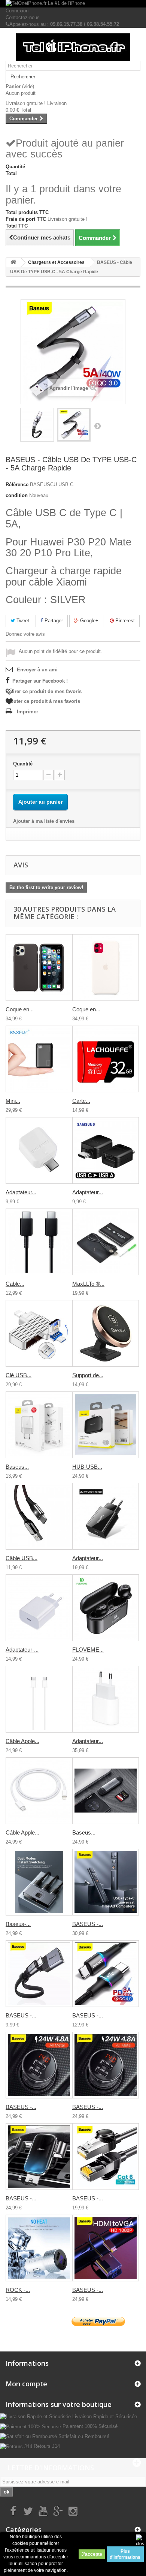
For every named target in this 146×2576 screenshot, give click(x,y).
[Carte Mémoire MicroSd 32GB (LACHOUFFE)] (106, 1059)
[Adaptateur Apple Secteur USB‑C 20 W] (106, 1699)
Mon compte (26, 2384)
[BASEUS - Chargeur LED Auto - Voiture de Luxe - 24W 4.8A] (39, 2065)
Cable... (15, 1284)
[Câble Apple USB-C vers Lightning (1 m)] (39, 1791)
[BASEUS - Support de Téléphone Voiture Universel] (39, 2157)
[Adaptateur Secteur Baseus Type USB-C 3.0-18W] (106, 1516)
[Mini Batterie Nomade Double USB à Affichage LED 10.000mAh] (39, 1059)
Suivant (97, 426)
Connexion (17, 11)
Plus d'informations (125, 2554)
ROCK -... (18, 2290)
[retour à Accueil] (13, 263)
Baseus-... (18, 1924)
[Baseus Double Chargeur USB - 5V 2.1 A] (39, 1425)
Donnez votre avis (25, 634)
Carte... (81, 1101)
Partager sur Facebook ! (40, 681)
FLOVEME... (88, 1650)
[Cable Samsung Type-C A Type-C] (39, 1242)
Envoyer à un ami (37, 670)
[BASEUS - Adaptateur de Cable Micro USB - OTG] (39, 1974)
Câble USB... (22, 1558)
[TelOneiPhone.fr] (73, 47)
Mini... (13, 1101)
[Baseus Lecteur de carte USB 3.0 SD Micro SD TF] (106, 1791)
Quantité (23, 764)
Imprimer (28, 712)
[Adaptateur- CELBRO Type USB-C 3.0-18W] (39, 1608)
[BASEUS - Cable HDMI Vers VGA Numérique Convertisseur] (106, 2248)
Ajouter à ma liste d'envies (44, 821)
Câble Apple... (22, 1741)
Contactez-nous (23, 17)
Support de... (88, 1375)
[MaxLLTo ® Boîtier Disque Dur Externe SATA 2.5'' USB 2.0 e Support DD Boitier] (106, 1242)
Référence (17, 484)
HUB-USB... (87, 1467)
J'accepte (92, 2554)
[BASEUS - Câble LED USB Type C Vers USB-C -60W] (106, 1974)
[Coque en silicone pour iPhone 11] (106, 967)
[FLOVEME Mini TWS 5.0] (106, 1608)
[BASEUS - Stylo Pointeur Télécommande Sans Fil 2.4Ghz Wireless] (106, 1882)
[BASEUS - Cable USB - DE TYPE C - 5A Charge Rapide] (37, 425)
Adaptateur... (21, 1192)
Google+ (89, 621)
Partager (53, 621)
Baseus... (17, 1467)
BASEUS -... (88, 1924)
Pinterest (124, 621)
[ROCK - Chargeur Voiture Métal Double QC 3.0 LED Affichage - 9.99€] (39, 2248)
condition (17, 495)
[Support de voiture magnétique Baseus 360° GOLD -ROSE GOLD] (106, 1333)
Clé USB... (19, 1375)
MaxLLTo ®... (88, 1284)
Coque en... (20, 1009)
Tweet (22, 621)
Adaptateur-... (22, 1650)
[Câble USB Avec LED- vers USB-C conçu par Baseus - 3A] (39, 1516)
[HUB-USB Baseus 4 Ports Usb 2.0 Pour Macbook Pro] (106, 1425)
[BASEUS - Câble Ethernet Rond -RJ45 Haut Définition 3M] (106, 2157)
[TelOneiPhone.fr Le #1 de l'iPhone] (73, 4)
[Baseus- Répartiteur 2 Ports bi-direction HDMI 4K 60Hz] (39, 1882)
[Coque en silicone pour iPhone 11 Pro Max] (39, 967)
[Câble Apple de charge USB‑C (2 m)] (39, 1699)
